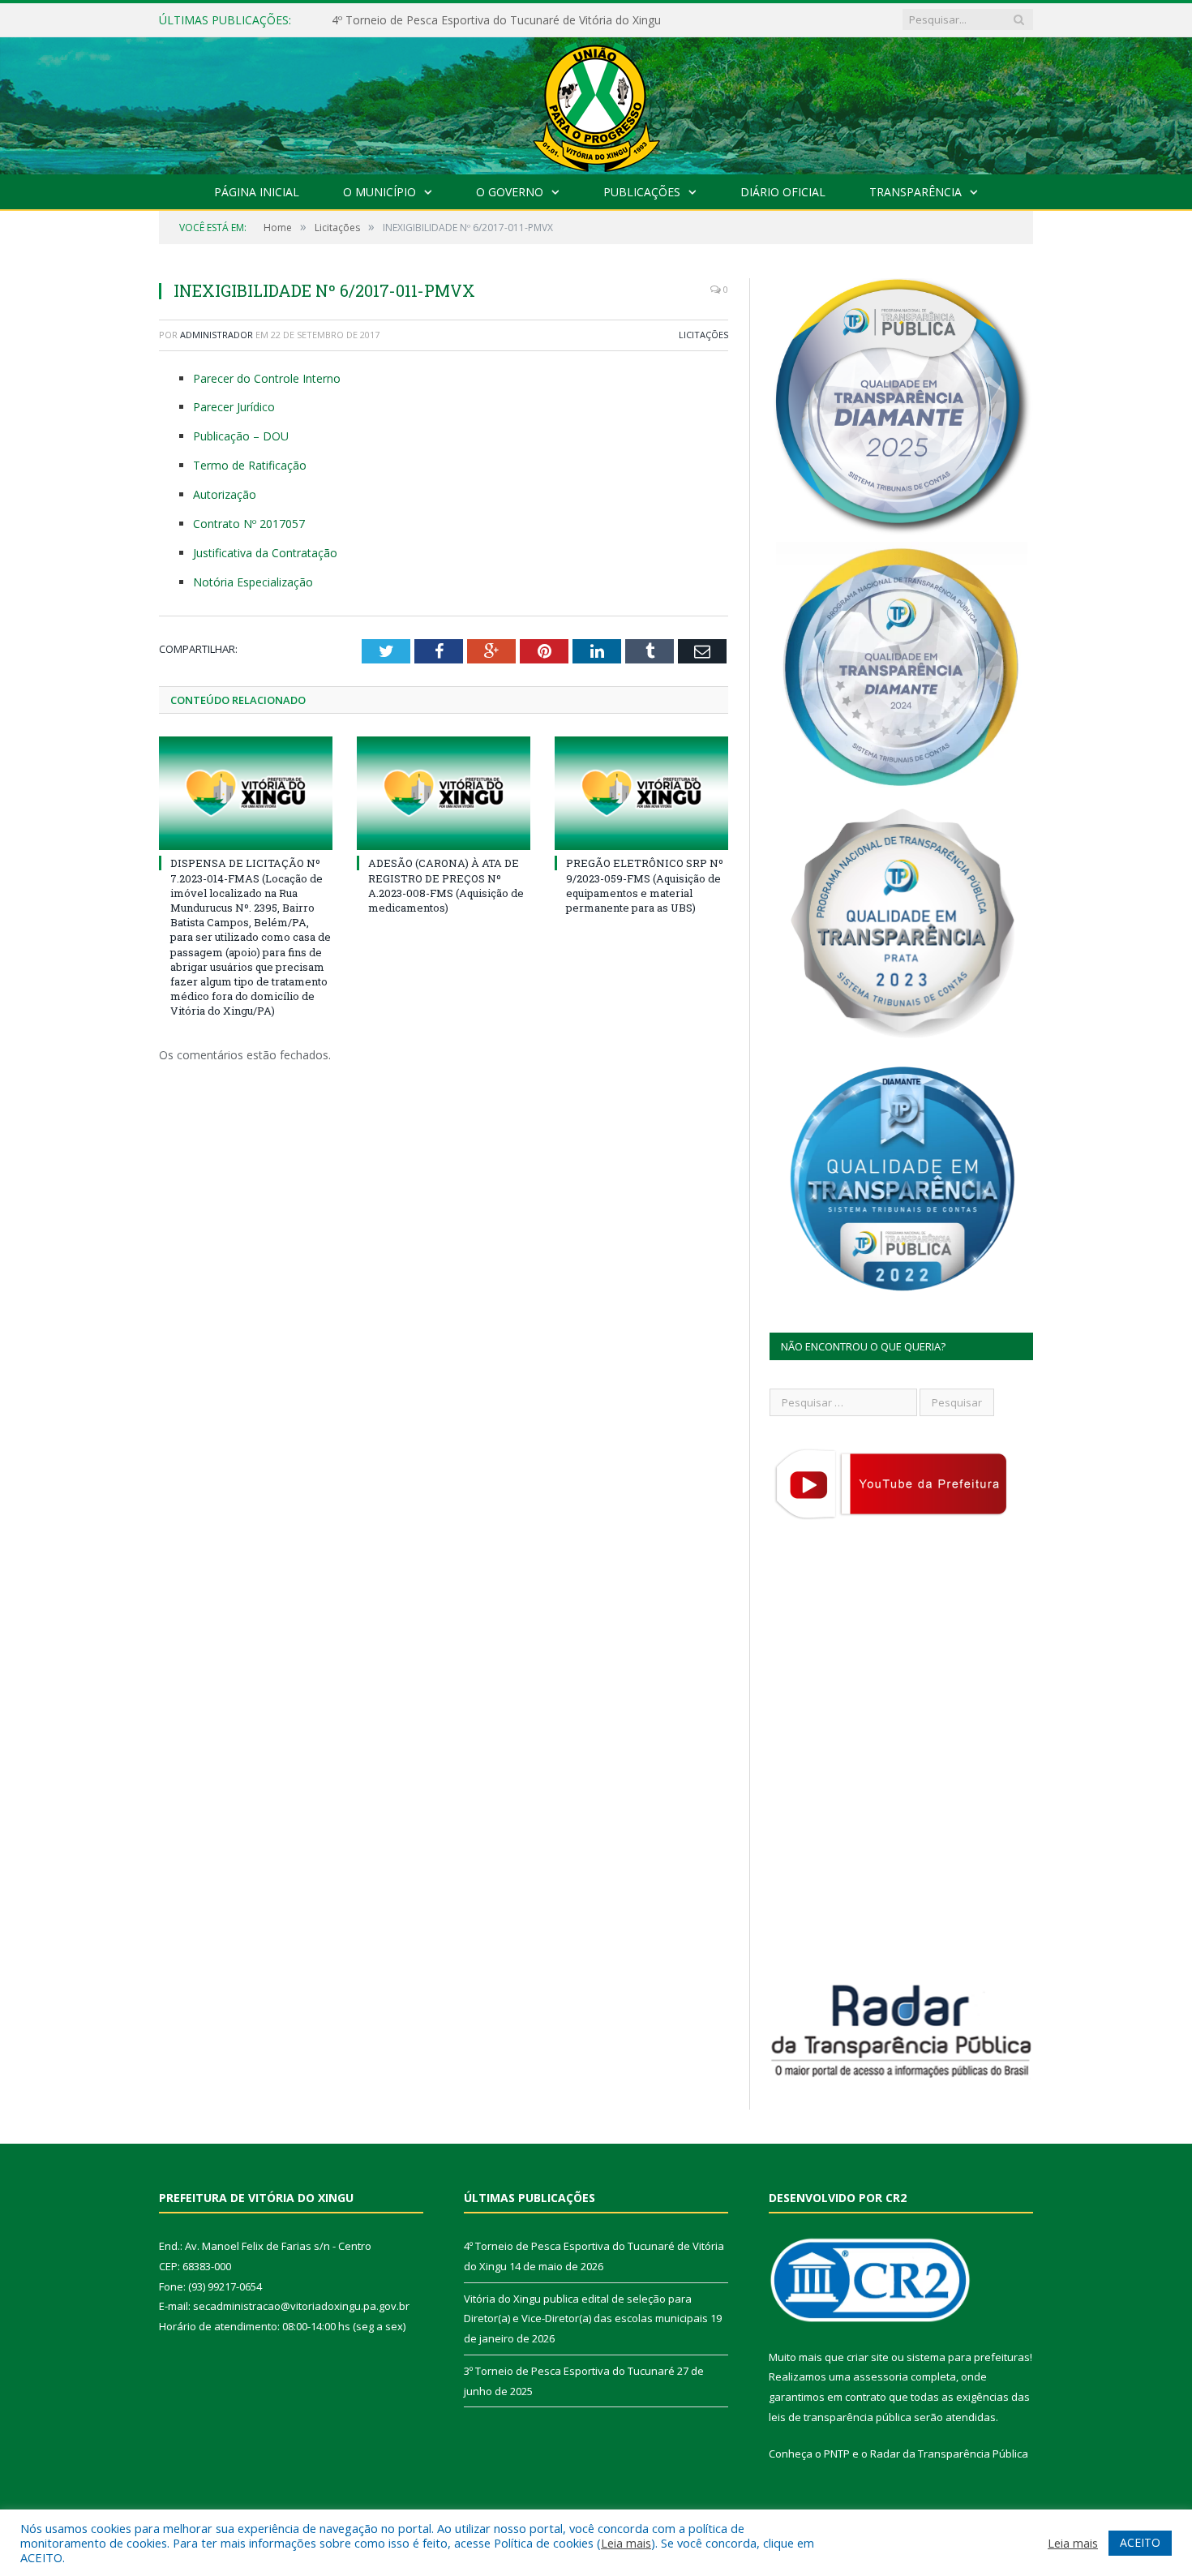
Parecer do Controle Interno (267, 378)
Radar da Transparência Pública (949, 2454)
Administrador (217, 335)
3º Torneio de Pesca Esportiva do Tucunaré (569, 2371)
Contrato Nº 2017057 (249, 524)
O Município (379, 192)
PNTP (837, 2454)
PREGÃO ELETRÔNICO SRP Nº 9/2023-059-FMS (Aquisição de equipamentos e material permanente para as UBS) (645, 885)
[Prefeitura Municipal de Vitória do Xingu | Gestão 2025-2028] (596, 102)
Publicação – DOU (241, 436)
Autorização (225, 494)
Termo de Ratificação (250, 465)
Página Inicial (257, 192)
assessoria (881, 2376)
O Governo (510, 192)
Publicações (642, 192)
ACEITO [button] (1140, 2542)
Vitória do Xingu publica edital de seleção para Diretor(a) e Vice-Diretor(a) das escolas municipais (518, 20)
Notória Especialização (253, 582)
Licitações (703, 335)
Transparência (915, 192)
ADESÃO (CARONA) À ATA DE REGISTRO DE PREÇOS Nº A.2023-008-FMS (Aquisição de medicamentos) (446, 885)
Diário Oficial (783, 192)
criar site (868, 2357)
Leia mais (626, 2543)
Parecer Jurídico (234, 407)
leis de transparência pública (840, 2417)
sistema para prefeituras (968, 2357)
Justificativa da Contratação (265, 553)
